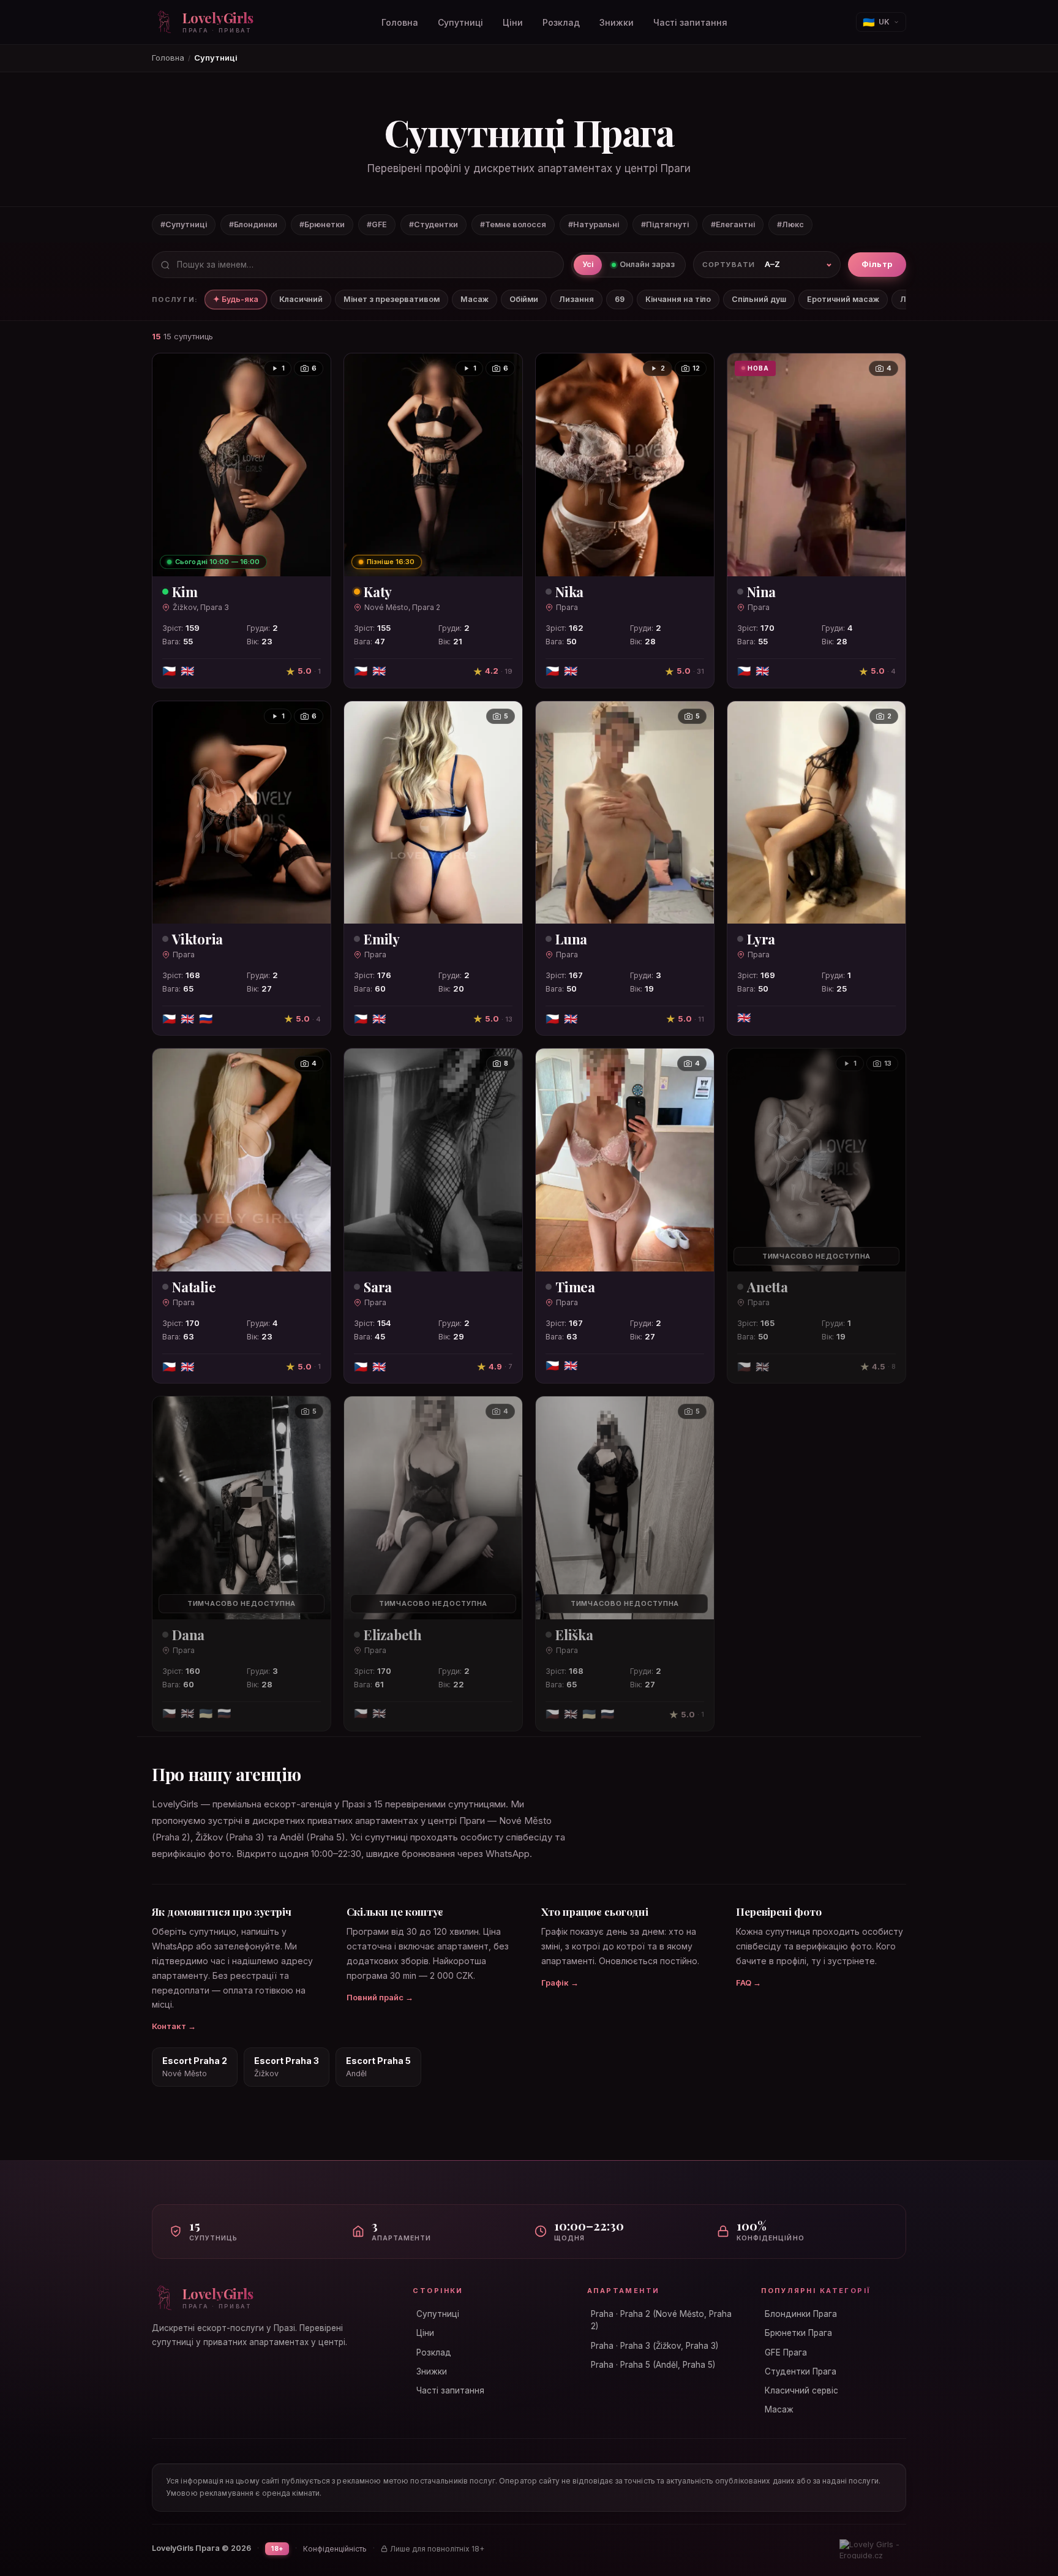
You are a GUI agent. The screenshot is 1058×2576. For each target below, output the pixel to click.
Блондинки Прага (801, 2314)
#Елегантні (733, 224)
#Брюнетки (322, 224)
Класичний (301, 299)
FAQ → (748, 1983)
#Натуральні (594, 224)
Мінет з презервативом (392, 299)
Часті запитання (690, 22)
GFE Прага (786, 2352)
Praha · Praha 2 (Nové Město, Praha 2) (661, 2320)
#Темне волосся (513, 224)
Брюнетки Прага (798, 2333)
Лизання (576, 299)
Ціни (513, 22)
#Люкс (790, 224)
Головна (400, 22)
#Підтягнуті (665, 224)
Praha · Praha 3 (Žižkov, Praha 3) (655, 2346)
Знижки (617, 22)
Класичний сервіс (801, 2390)
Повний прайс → (380, 1997)
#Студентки (433, 224)
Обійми (524, 299)
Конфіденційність (335, 2549)
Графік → (560, 1983)
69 (620, 299)
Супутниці (460, 22)
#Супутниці (184, 224)
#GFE (377, 224)
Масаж (475, 299)
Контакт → (174, 2026)
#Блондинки (253, 224)
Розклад (561, 22)
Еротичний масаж (843, 299)
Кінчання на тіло (678, 299)
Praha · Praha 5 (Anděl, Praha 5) (653, 2365)
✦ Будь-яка (236, 299)
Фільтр (877, 265)
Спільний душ (759, 299)
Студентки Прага (801, 2371)
